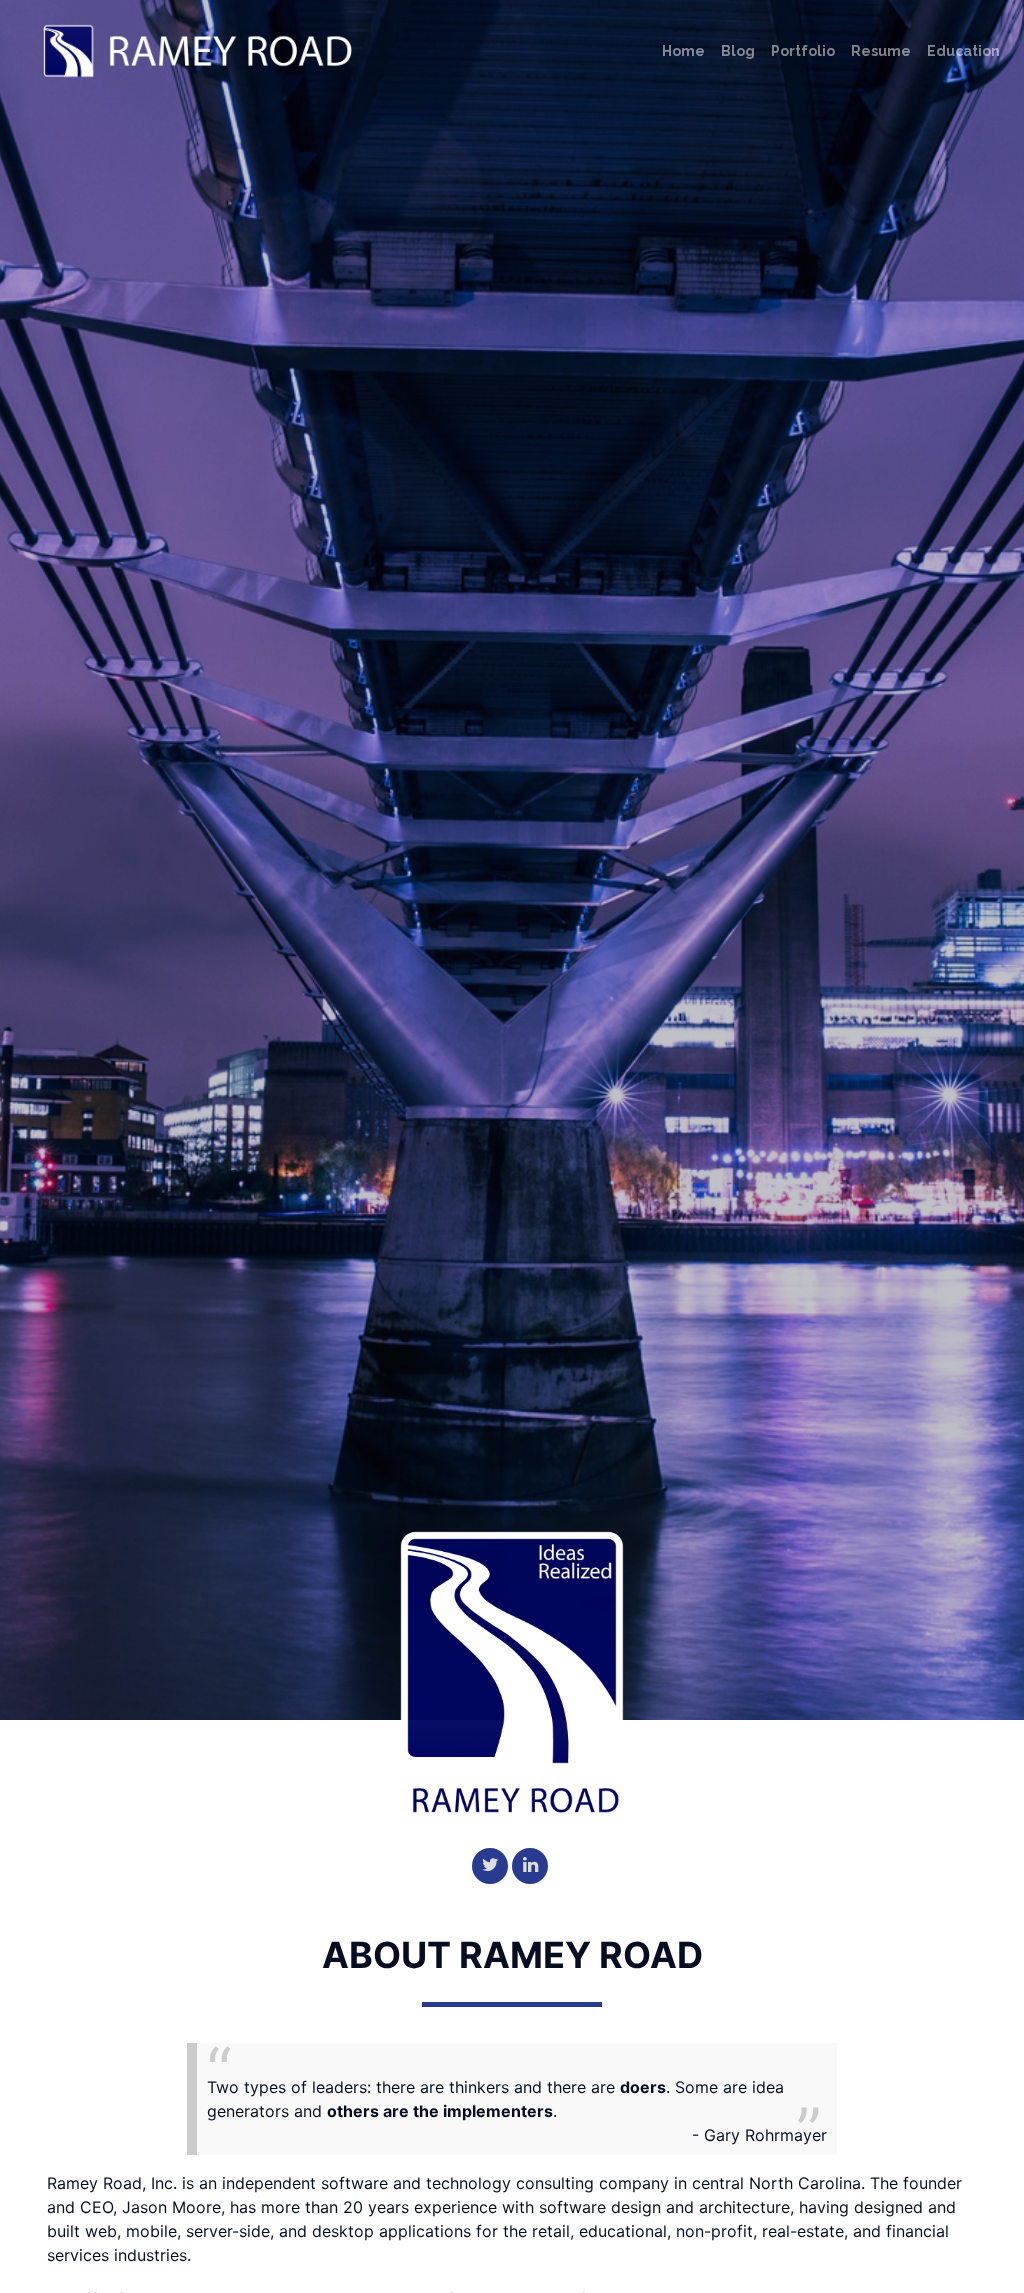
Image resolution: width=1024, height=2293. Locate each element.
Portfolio (803, 51)
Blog (738, 51)
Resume (881, 51)
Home (683, 51)
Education (963, 51)
